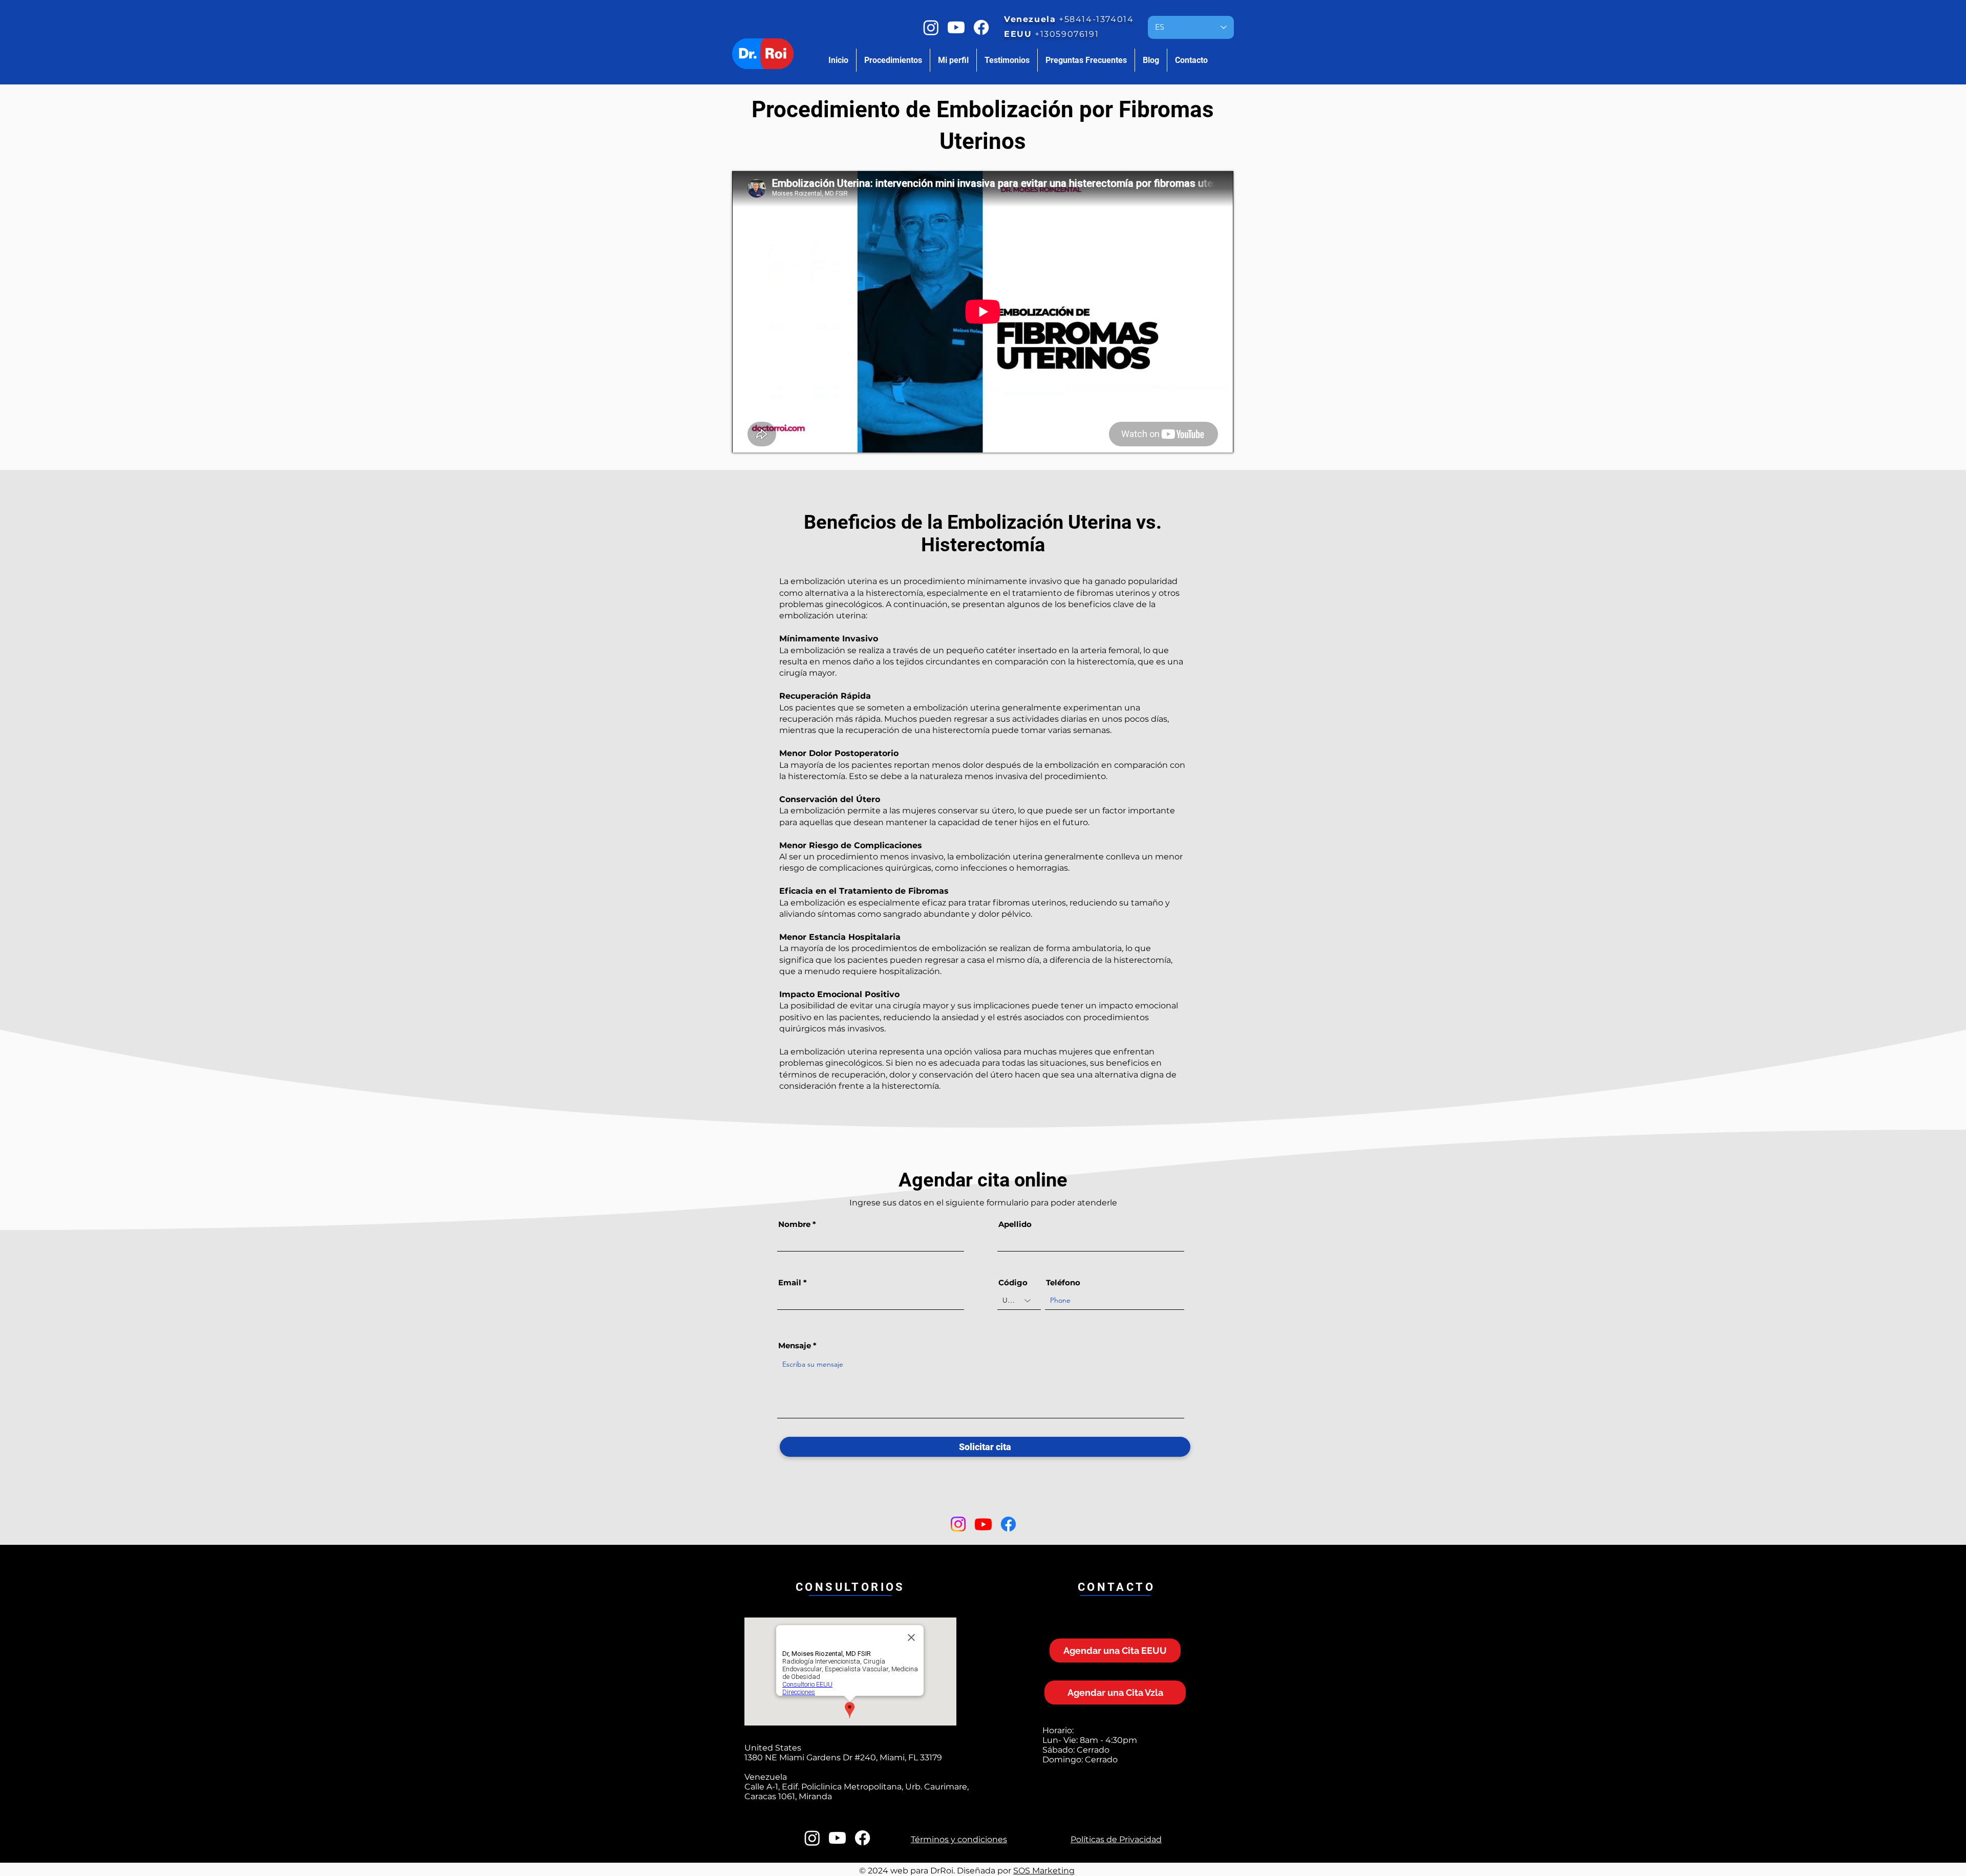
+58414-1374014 (1096, 19)
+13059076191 (1067, 34)
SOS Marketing (1044, 1871)
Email (790, 1282)
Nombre (794, 1224)
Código (1013, 1282)
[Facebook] (981, 27)
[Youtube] (956, 27)
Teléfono (1063, 1282)
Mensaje (795, 1345)
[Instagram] (931, 27)
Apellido (1015, 1224)
